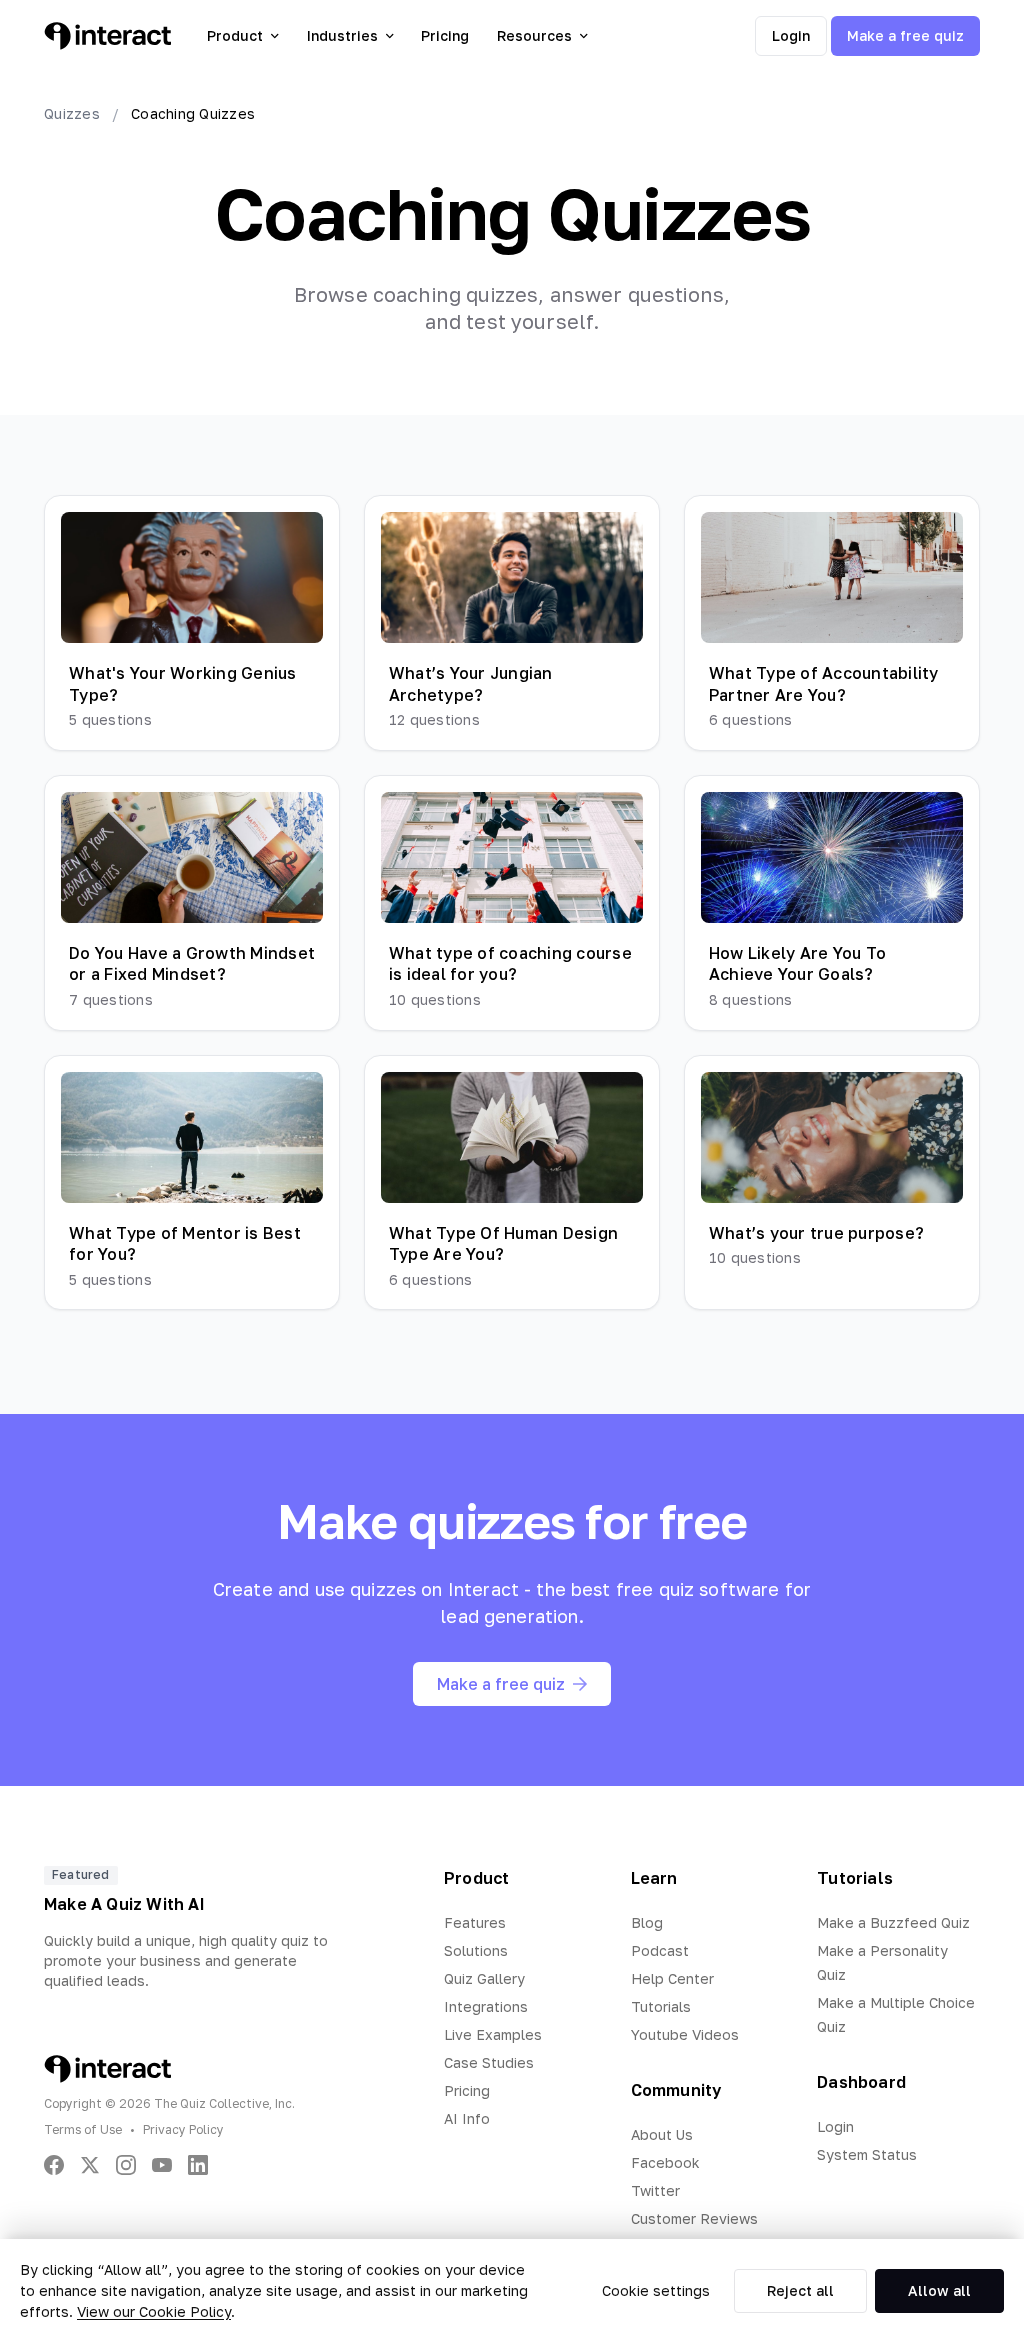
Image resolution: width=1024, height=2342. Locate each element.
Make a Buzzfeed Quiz (893, 1922)
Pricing (445, 35)
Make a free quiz (905, 35)
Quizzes (72, 113)
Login (791, 35)
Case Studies (489, 2062)
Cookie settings (656, 2290)
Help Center (672, 1978)
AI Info (467, 2118)
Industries (342, 35)
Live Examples (493, 2034)
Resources (534, 35)
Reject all (800, 2290)
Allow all (939, 2290)
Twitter (655, 2190)
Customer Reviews (694, 2218)
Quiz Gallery (484, 1978)
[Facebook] (54, 2165)
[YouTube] (162, 2165)
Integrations (486, 2006)
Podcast (660, 1950)
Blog (647, 1922)
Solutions (476, 1950)
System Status (867, 2154)
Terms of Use (83, 2129)
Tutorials (661, 2006)
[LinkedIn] (198, 2165)
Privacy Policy (183, 2129)
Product (235, 35)
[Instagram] (126, 2165)
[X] (90, 2165)
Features (475, 1922)
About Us (662, 2134)
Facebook (665, 2162)
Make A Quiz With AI (124, 1904)
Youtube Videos (685, 2034)
